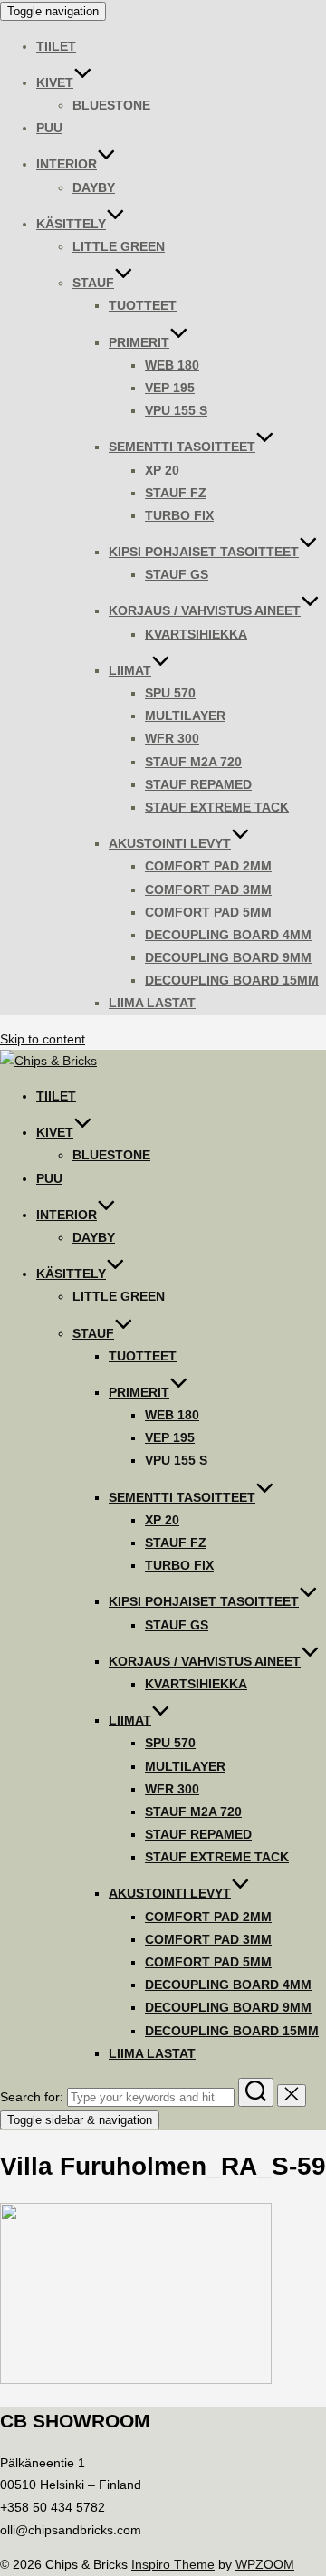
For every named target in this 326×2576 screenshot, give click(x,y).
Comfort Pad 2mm (208, 866)
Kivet (55, 82)
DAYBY (94, 187)
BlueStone (111, 105)
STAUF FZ (176, 493)
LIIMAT (130, 670)
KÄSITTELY (71, 224)
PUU (49, 128)
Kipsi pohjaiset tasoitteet (204, 552)
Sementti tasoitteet (182, 447)
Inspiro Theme (173, 2564)
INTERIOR (67, 164)
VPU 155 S (176, 410)
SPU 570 (170, 693)
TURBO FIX (179, 515)
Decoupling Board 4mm (228, 935)
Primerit (139, 342)
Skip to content (43, 1039)
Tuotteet (143, 305)
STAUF (93, 283)
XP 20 (162, 470)
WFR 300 (172, 738)
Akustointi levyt (170, 843)
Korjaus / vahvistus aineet (205, 610)
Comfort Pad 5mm (208, 912)
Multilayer (185, 716)
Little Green (119, 246)
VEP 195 (170, 388)
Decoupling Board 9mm (228, 957)
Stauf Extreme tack (217, 807)
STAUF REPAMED (198, 784)
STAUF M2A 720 (193, 762)
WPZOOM (265, 2564)
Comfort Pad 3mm (208, 889)
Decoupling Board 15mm (232, 980)
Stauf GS (177, 574)
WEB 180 (172, 365)
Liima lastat (152, 1003)
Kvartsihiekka (196, 634)
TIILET (56, 46)
